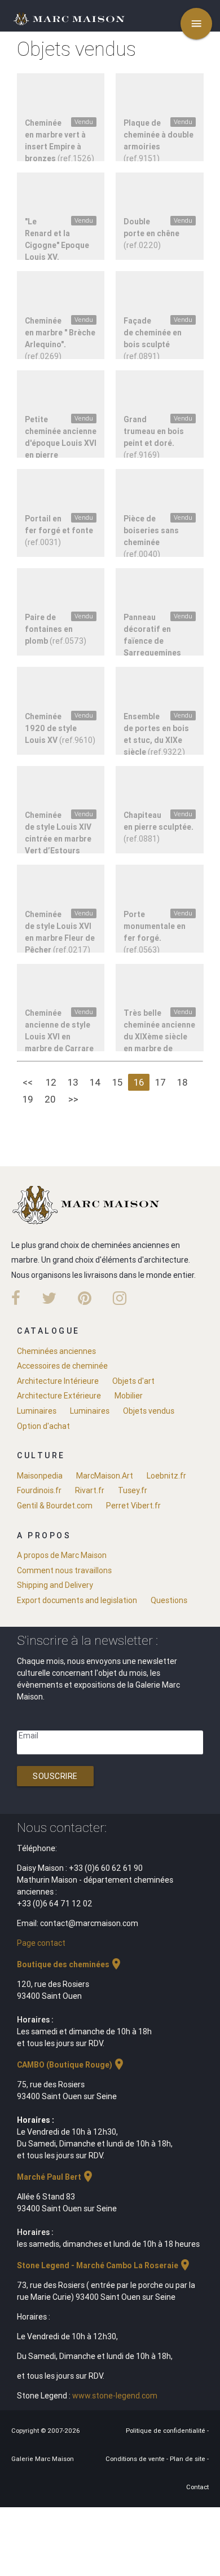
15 (117, 1082)
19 (28, 1099)
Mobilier (129, 1396)
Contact (197, 2487)
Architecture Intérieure (58, 1381)
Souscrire (55, 1776)
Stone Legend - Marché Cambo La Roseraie (104, 2265)
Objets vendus (149, 1411)
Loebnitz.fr (166, 1476)
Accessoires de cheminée (62, 1366)
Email (28, 1736)
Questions (169, 1600)
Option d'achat (43, 1426)
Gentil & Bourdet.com (55, 1506)
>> (73, 1099)
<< (28, 1082)
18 (182, 1082)
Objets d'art (133, 1381)
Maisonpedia (40, 1476)
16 (139, 1082)
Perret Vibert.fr (133, 1506)
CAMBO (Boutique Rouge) (71, 2065)
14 (95, 1082)
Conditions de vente (136, 2459)
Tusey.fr (133, 1490)
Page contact (41, 1943)
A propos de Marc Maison (62, 1555)
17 (160, 1082)
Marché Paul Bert (56, 2177)
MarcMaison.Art (105, 1476)
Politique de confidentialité (166, 2431)
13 (73, 1082)
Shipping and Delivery (55, 1585)
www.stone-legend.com (115, 2396)
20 (50, 1099)
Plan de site (188, 2459)
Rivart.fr (90, 1490)
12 (51, 1082)
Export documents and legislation (77, 1600)
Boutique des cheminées (70, 1964)
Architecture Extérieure (59, 1396)
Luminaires (37, 1411)
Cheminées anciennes (56, 1351)
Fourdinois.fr (39, 1490)
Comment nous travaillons (64, 1570)
